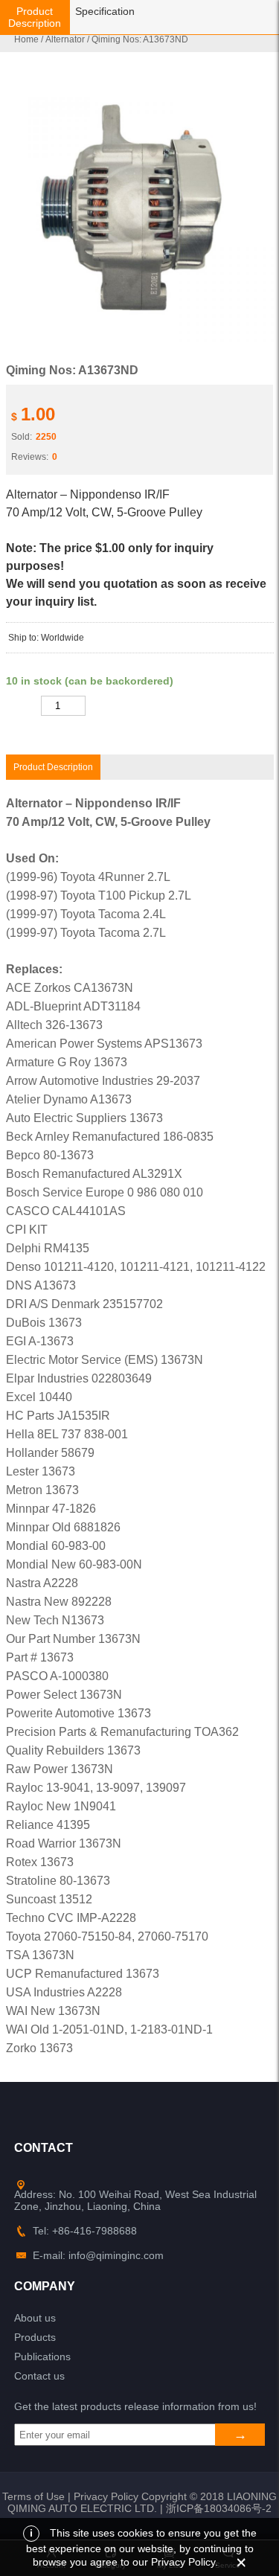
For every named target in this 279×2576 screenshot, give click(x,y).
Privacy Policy (106, 2496)
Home (26, 39)
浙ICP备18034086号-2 (219, 2508)
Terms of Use (33, 2496)
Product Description (35, 17)
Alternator (65, 39)
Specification (105, 11)
